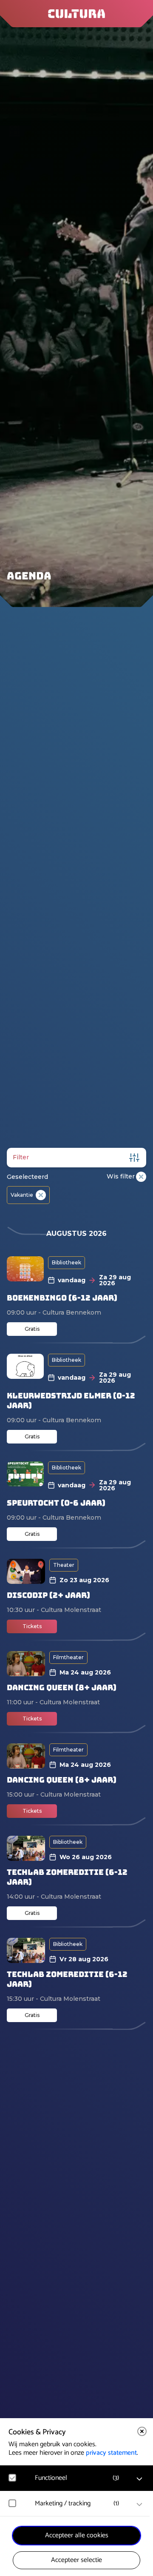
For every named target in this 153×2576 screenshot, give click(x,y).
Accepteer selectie (76, 2560)
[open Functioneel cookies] (139, 2479)
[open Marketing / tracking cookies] (139, 2505)
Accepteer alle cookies (77, 2535)
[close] (142, 2431)
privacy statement (111, 2453)
